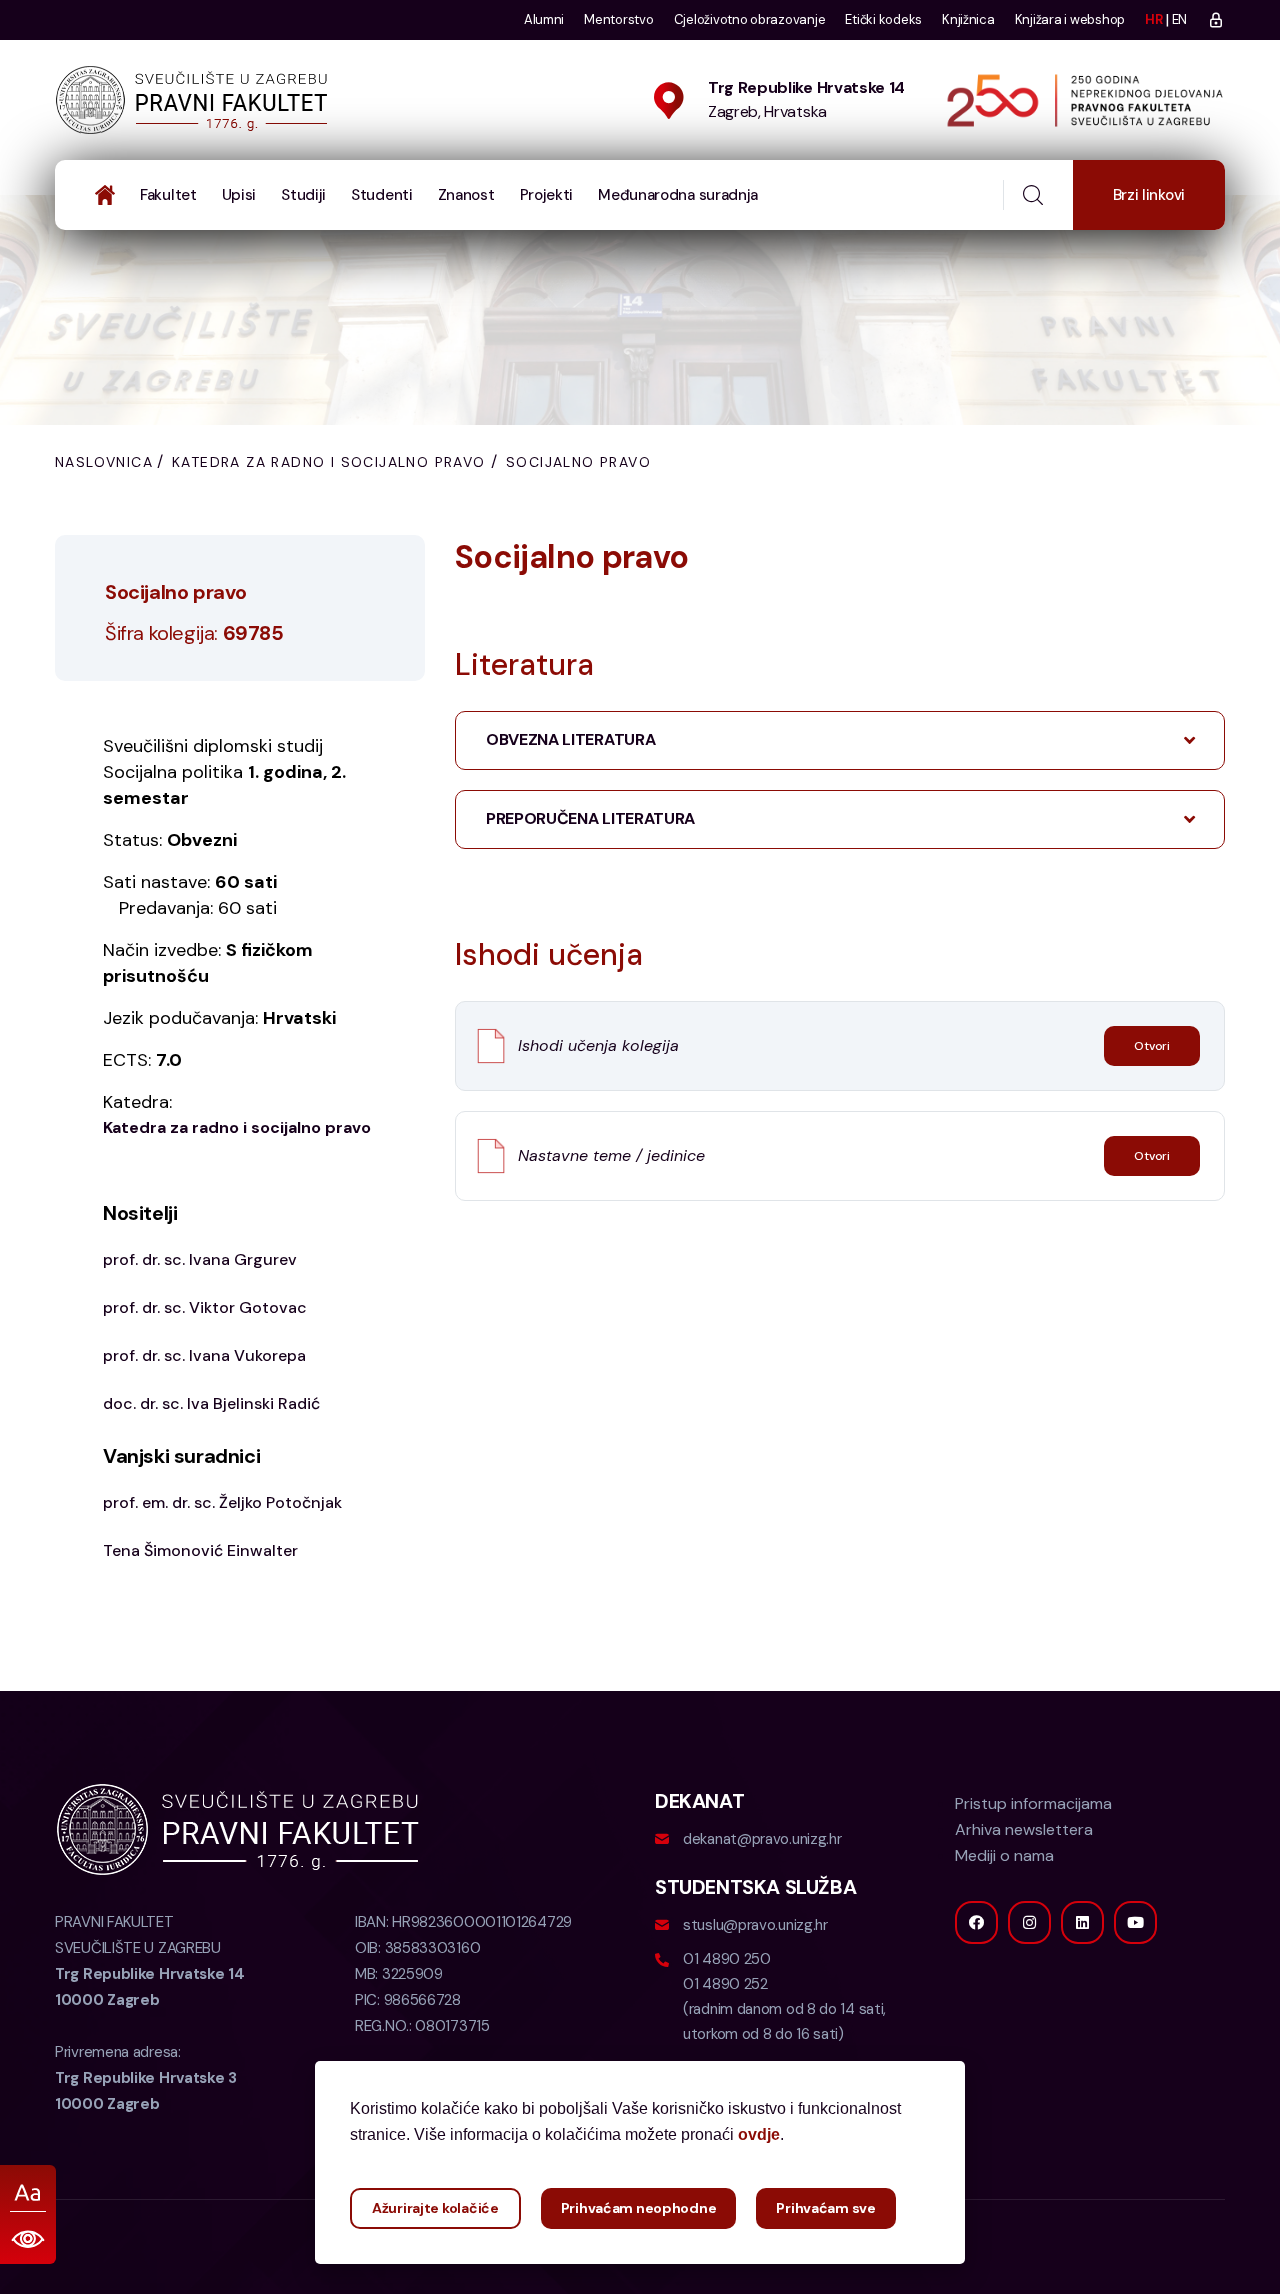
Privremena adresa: (146, 2078)
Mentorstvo (618, 19)
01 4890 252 (725, 1984)
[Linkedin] (1082, 1922)
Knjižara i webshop (1070, 19)
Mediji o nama (1004, 1855)
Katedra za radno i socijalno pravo (329, 462)
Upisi (239, 195)
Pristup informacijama (1033, 1803)
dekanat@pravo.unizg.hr (762, 1839)
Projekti (547, 195)
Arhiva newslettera (1024, 1829)
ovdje (759, 2134)
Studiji (303, 195)
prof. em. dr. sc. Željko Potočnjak (222, 1502)
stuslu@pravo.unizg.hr (755, 1925)
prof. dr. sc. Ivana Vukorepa (204, 1355)
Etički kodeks (883, 19)
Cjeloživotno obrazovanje (750, 19)
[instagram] (1029, 1922)
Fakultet (168, 195)
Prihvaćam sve (825, 2208)
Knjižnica (968, 19)
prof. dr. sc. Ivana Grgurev (200, 1259)
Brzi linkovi (1149, 195)
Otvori (1152, 1046)
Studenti (382, 195)
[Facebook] (976, 1922)
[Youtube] (1135, 1922)
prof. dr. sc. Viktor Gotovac (205, 1307)
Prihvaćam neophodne (639, 2208)
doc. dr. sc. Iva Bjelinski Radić (211, 1403)
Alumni (544, 19)
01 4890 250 (727, 1959)
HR (1153, 19)
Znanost (466, 195)
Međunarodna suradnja (678, 195)
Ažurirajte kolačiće (435, 2208)
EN (1179, 19)
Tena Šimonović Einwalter (200, 1550)
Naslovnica (104, 462)
